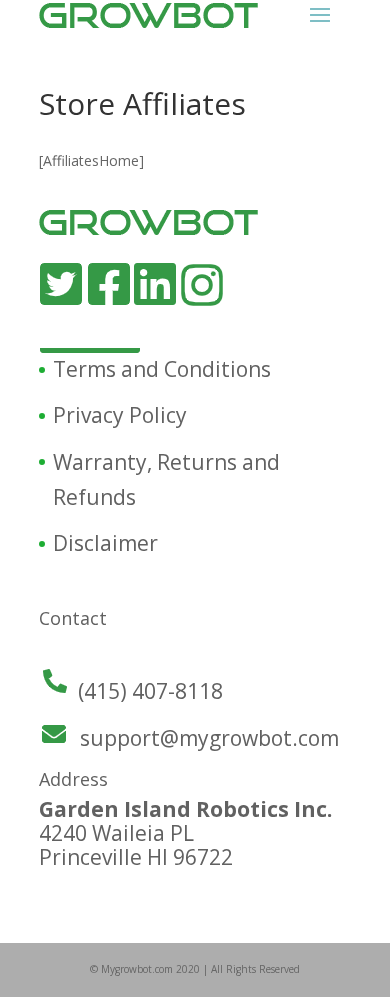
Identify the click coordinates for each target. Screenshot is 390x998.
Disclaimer (105, 543)
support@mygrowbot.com (209, 738)
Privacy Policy (120, 415)
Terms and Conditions (162, 369)
